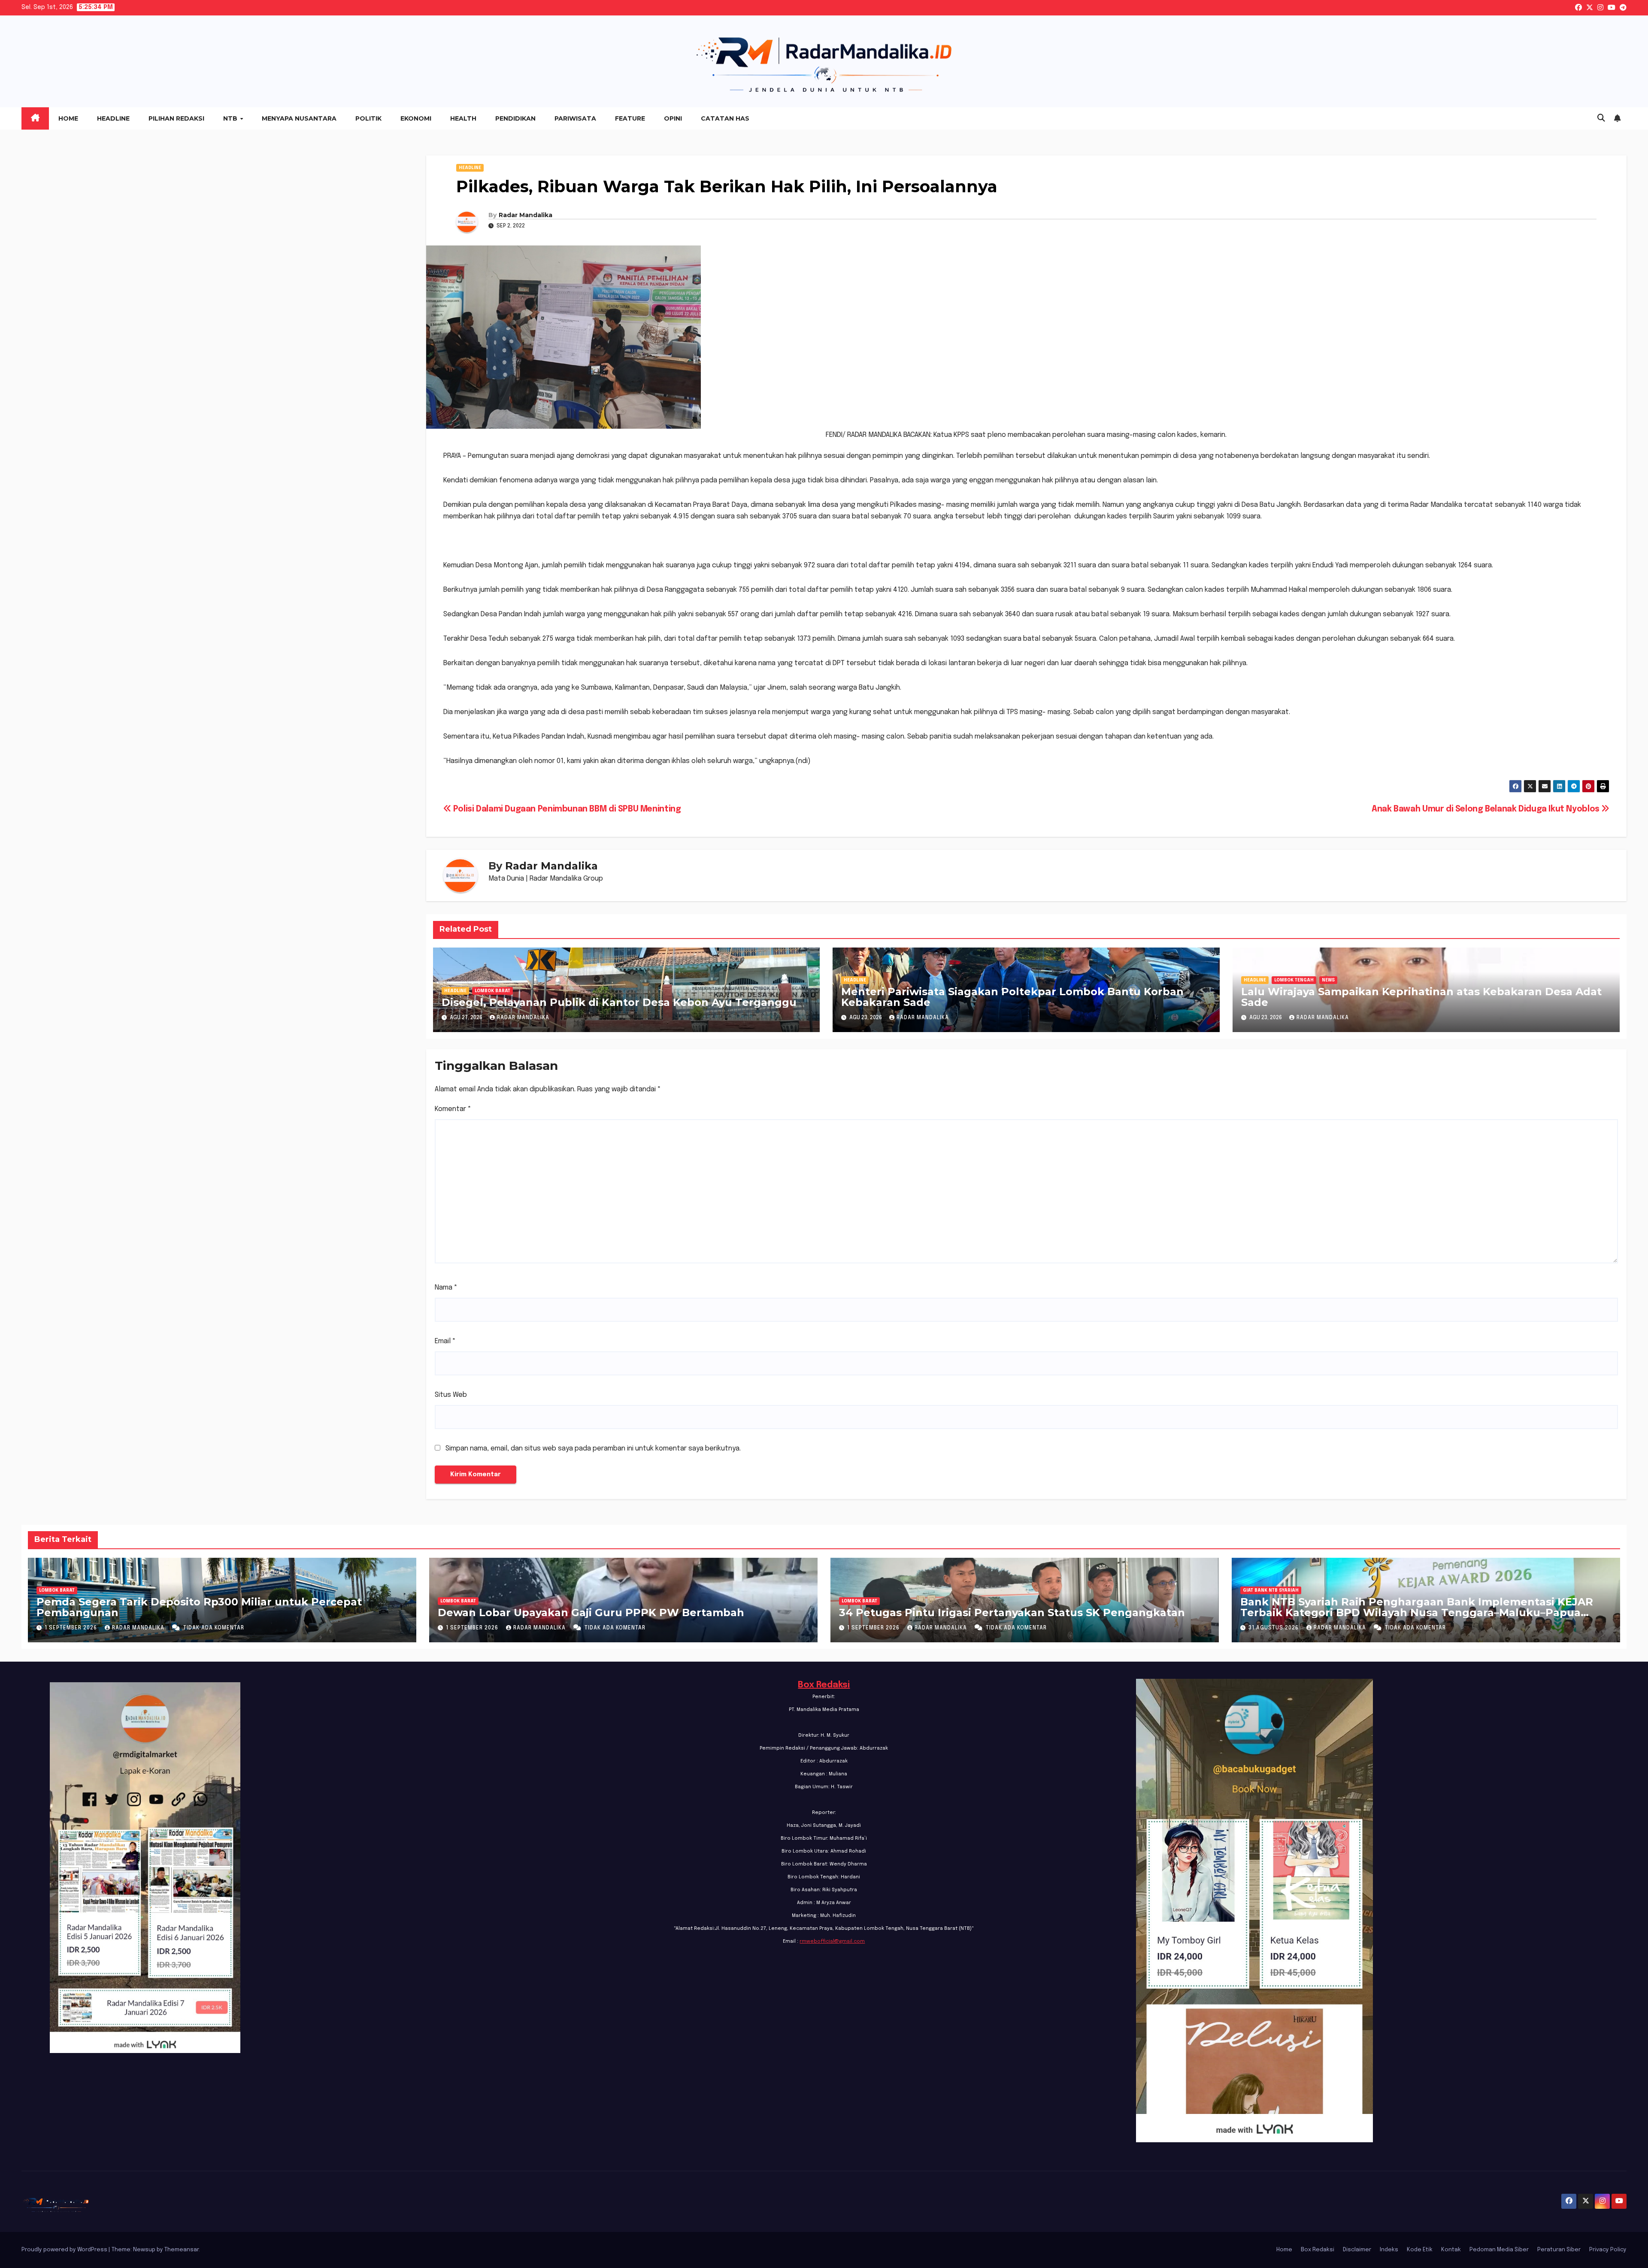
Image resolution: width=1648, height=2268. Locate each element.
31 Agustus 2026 (1274, 1628)
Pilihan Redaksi (176, 118)
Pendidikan (515, 118)
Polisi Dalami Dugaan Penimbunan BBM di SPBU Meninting (566, 809)
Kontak (1451, 2250)
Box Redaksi (824, 1685)
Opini (673, 118)
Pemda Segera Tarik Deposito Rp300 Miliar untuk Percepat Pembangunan (199, 1607)
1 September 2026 (72, 1628)
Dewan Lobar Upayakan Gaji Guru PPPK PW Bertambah (591, 1612)
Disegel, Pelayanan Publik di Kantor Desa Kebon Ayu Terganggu (619, 1002)
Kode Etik (1420, 2250)
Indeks (1389, 2250)
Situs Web (451, 1395)
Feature (630, 118)
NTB (231, 118)
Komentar (453, 1109)
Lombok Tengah (1294, 980)
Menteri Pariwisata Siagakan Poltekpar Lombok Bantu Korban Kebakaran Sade (1012, 997)
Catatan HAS (725, 118)
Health (463, 118)
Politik (368, 118)
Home (68, 118)
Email (445, 1341)
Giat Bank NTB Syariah (1271, 1590)
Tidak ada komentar (214, 1628)
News (1328, 980)
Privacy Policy (1608, 2250)
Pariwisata (575, 118)
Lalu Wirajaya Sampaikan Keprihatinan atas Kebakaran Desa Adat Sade (1421, 997)
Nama (446, 1288)
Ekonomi (416, 118)
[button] (1601, 118)
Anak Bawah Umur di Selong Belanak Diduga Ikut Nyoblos (1486, 809)
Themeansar (182, 2250)
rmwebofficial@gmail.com (832, 1941)
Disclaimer (1357, 2250)
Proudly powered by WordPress (65, 2250)
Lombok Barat (492, 991)
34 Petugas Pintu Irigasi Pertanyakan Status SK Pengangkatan (1012, 1612)
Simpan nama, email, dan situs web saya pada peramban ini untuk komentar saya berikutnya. (593, 1449)
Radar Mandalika (526, 215)
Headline (113, 118)
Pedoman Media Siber (1499, 2250)
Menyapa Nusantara (299, 118)
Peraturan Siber (1559, 2250)
